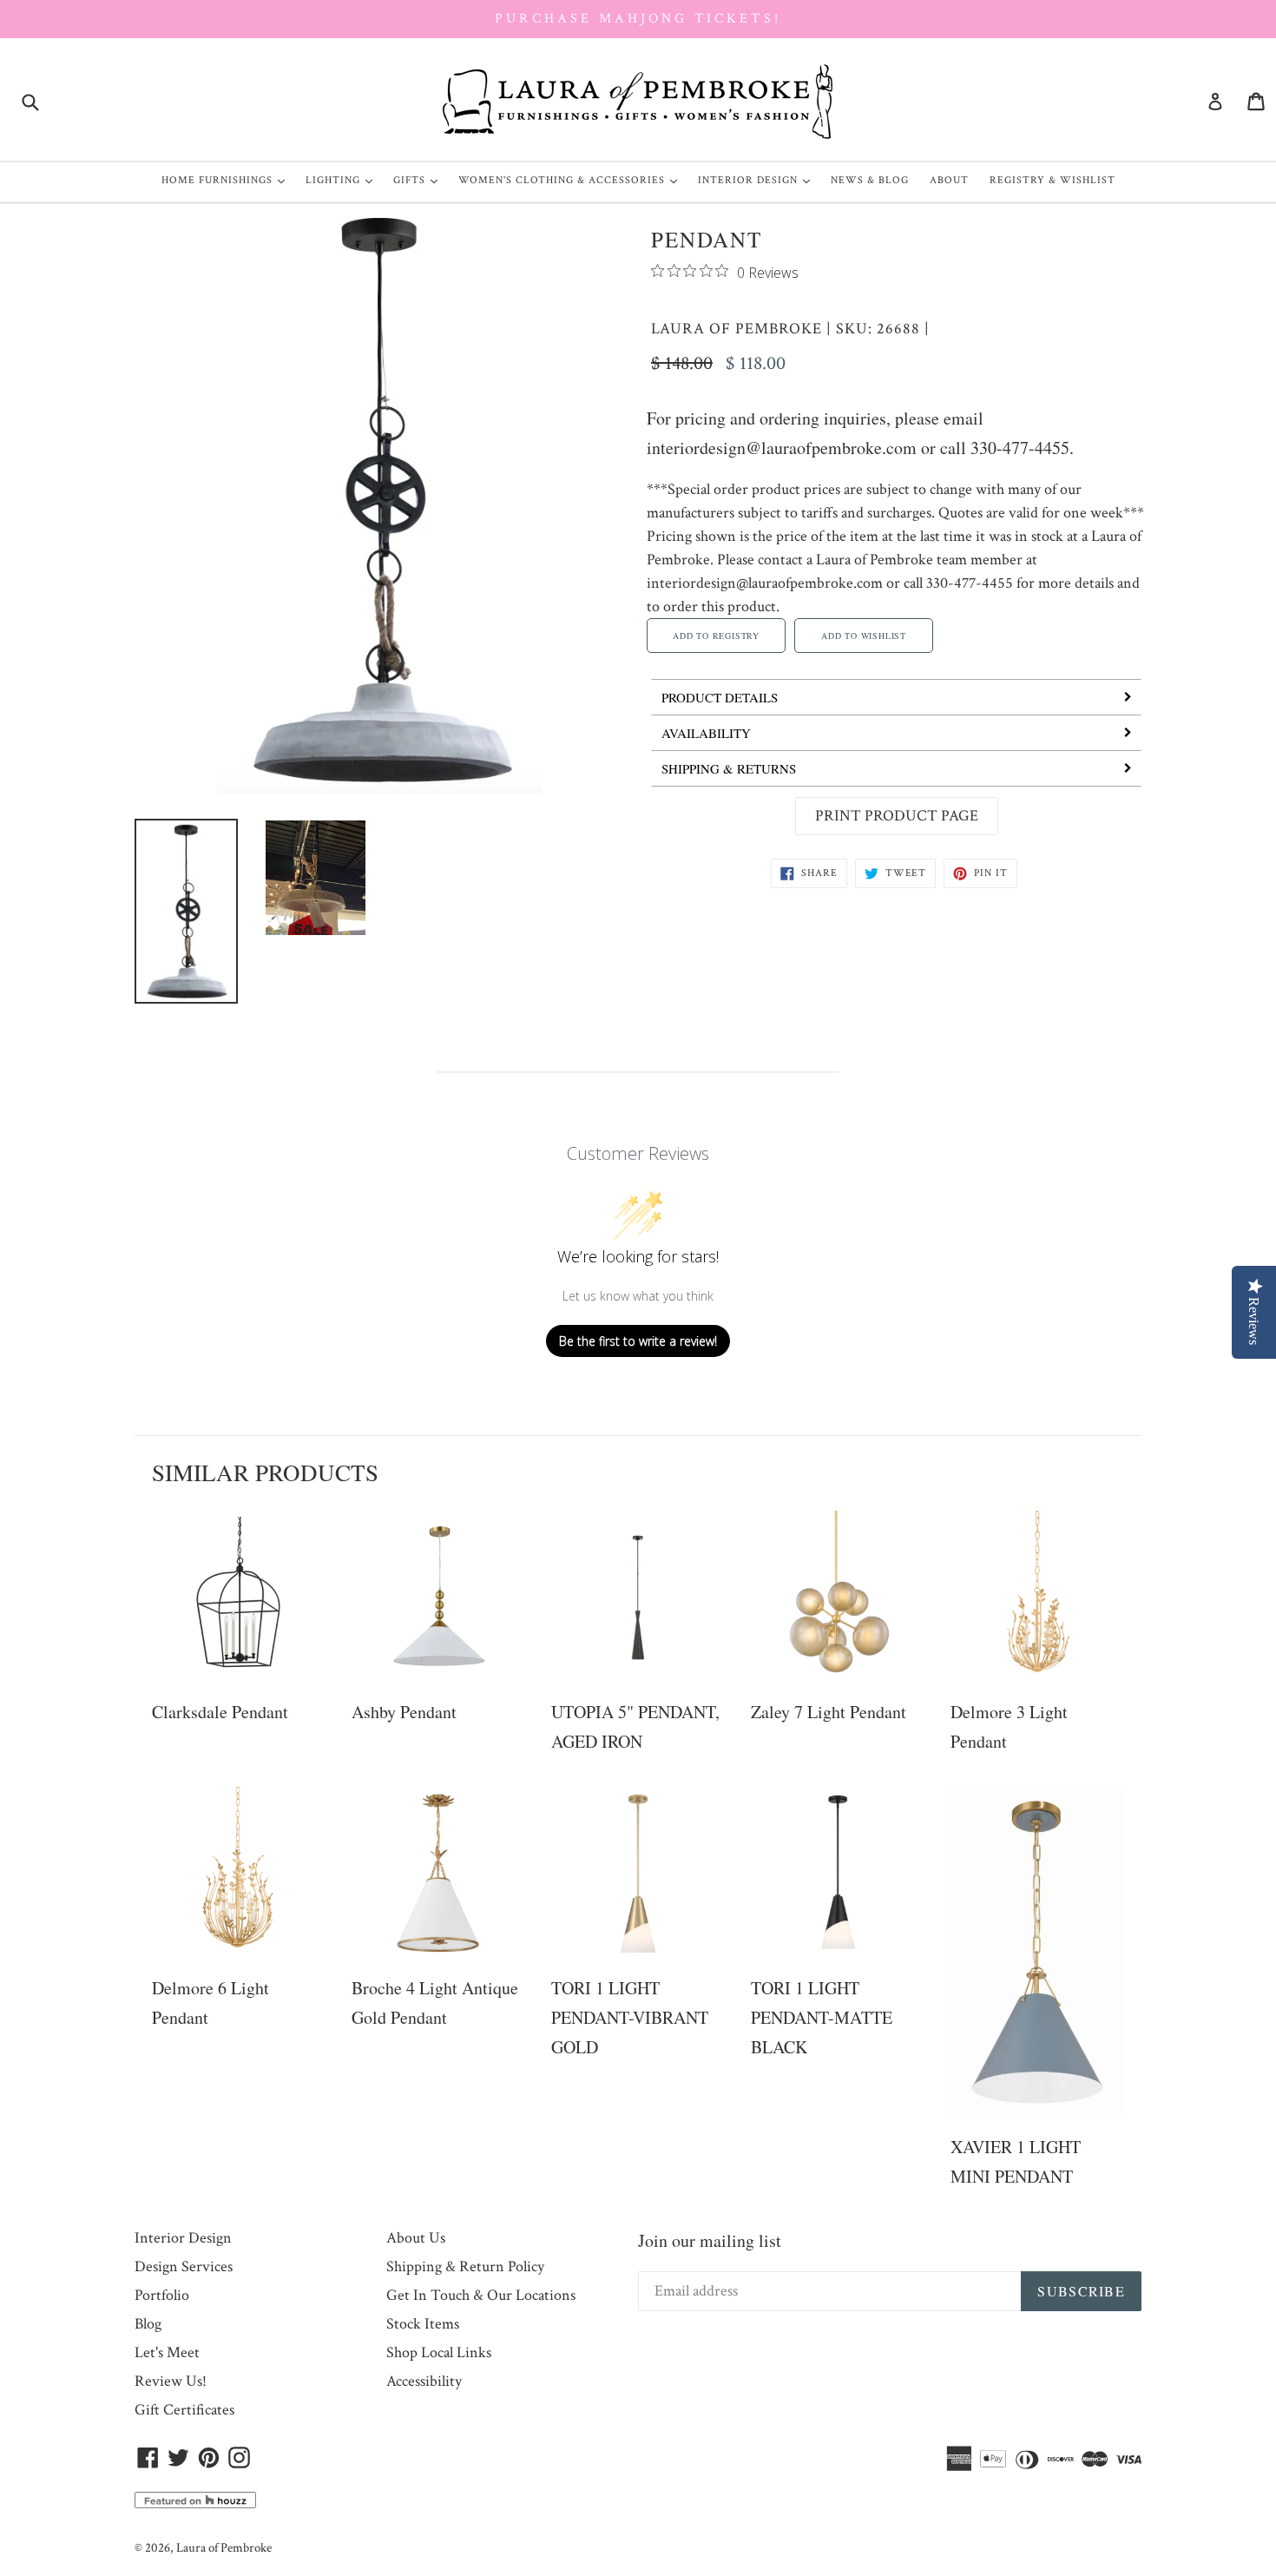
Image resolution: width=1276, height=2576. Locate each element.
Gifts (420, 180)
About (949, 180)
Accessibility (424, 2381)
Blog (148, 2324)
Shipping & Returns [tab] (729, 768)
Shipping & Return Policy (465, 2266)
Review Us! (171, 2381)
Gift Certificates (184, 2410)
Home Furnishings (227, 180)
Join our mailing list (710, 2240)
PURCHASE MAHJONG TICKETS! (638, 19)
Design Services (184, 2266)
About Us (416, 2238)
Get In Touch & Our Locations (481, 2295)
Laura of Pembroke (737, 329)
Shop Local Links (439, 2352)
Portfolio (162, 2295)
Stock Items (423, 2324)
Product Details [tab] (720, 697)
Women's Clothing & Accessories (572, 180)
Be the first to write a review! (638, 1341)
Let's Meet (167, 2352)
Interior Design (758, 180)
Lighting (343, 180)
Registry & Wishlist (1052, 180)
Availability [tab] (706, 733)
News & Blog (870, 180)
